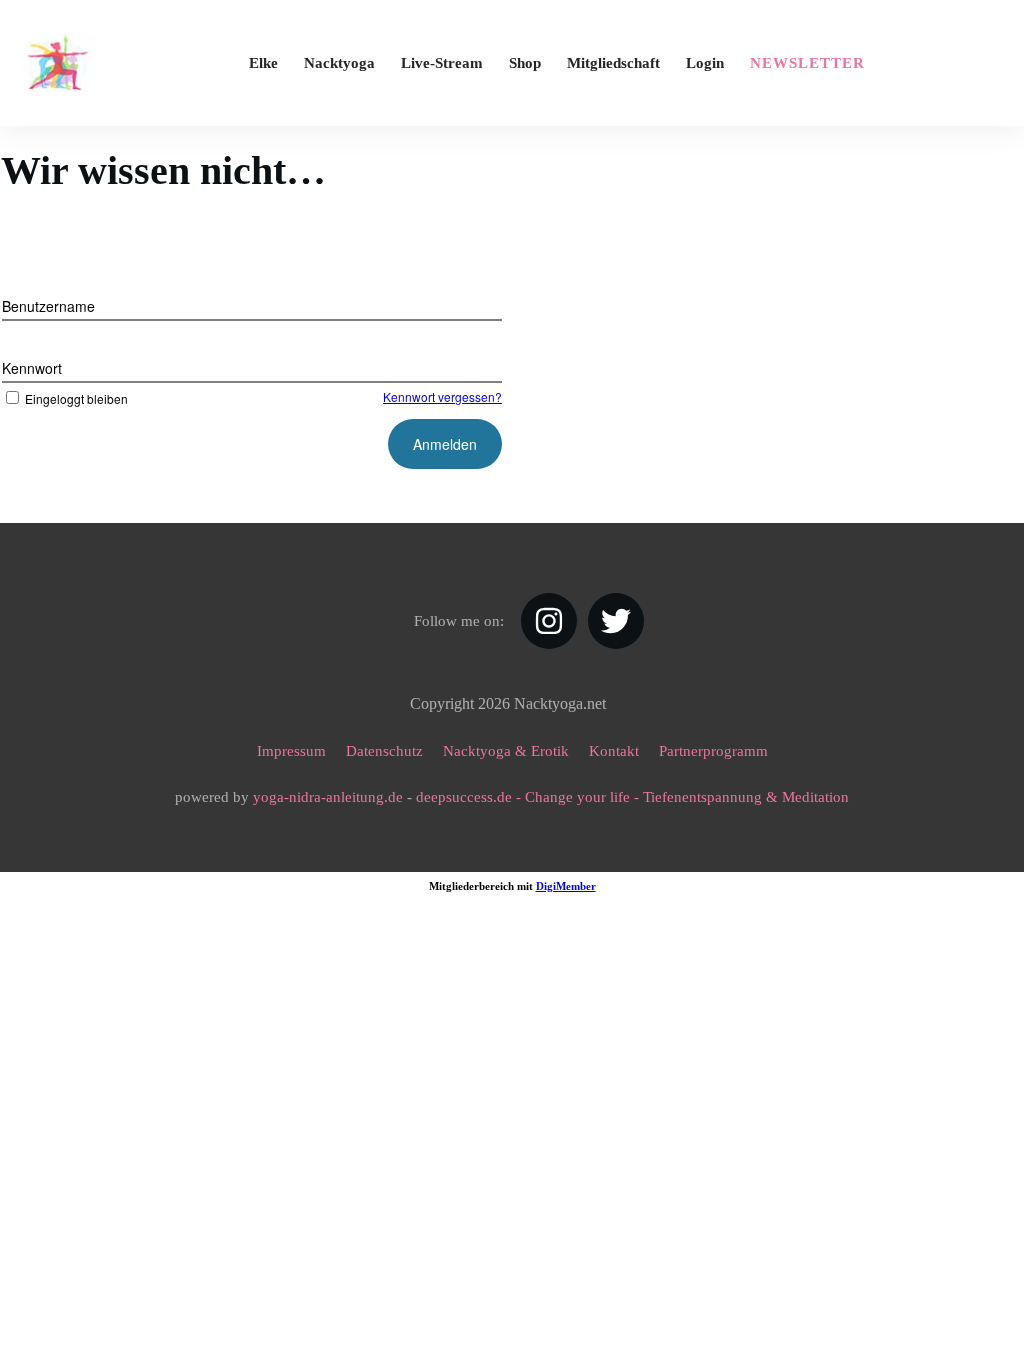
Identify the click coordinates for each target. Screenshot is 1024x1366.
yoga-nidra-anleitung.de (328, 797)
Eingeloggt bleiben (76, 398)
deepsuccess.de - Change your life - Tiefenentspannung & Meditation (632, 797)
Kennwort (32, 368)
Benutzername (48, 306)
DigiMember (566, 886)
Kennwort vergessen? (442, 396)
